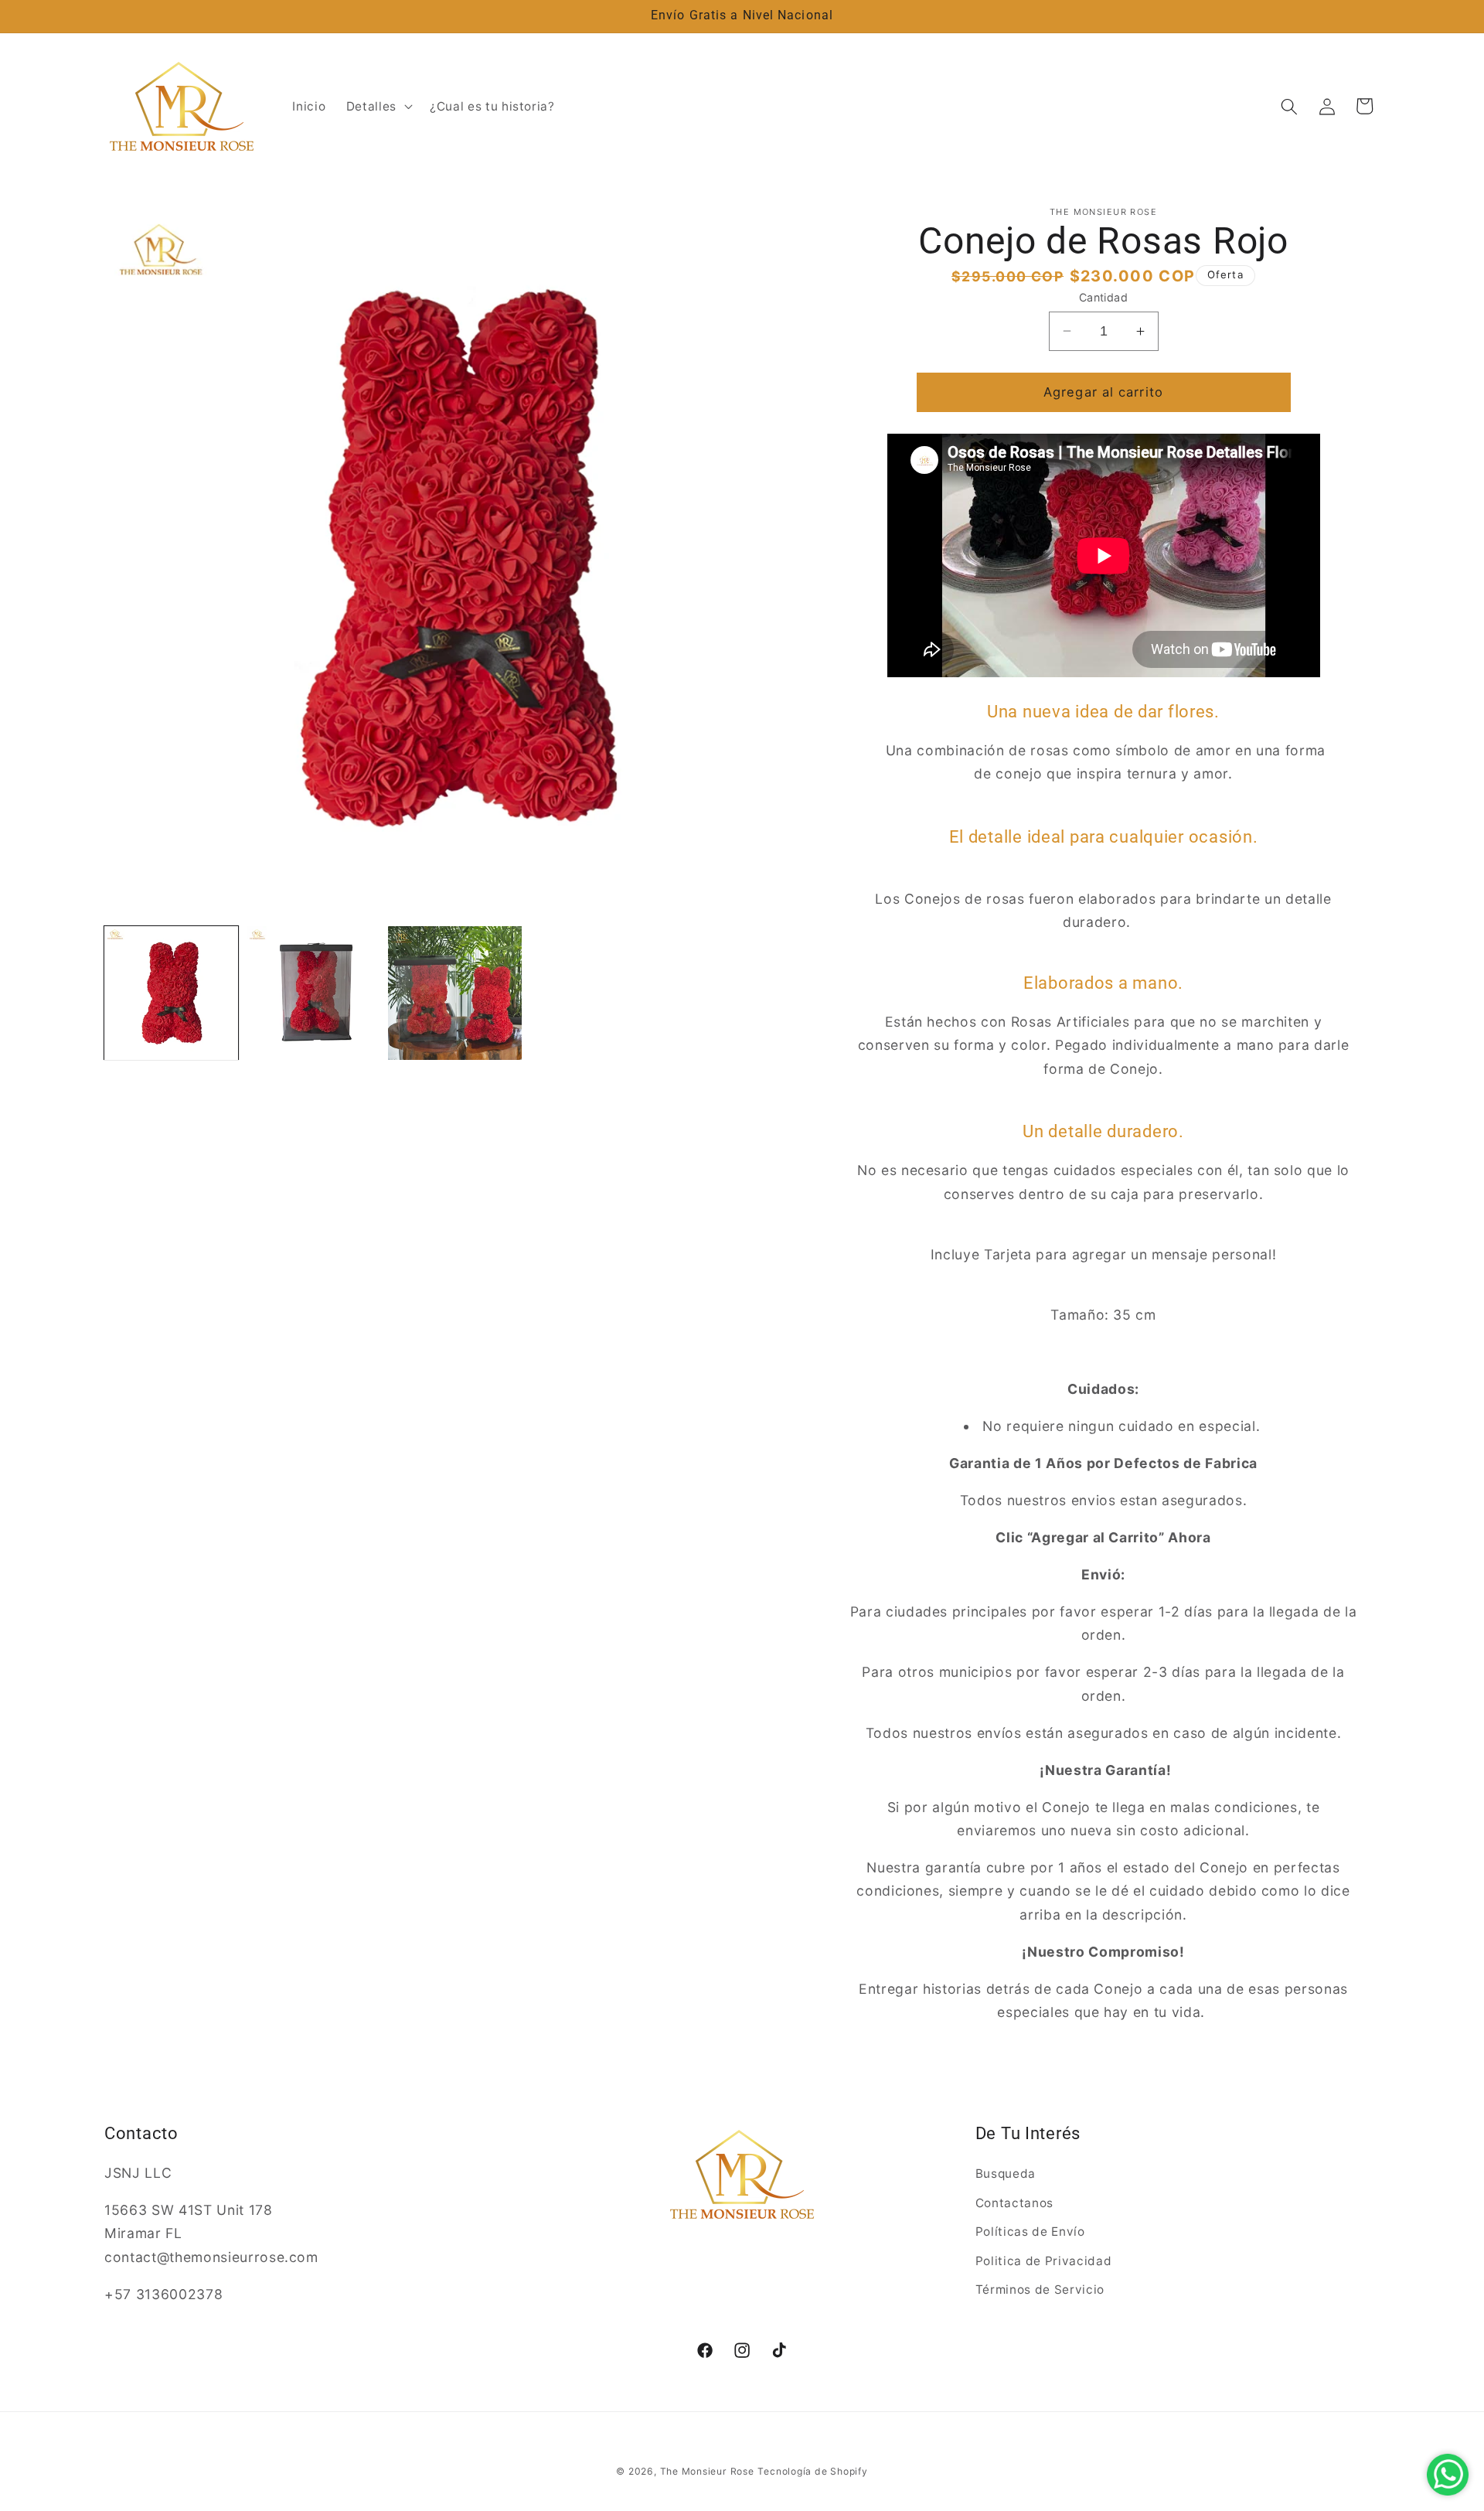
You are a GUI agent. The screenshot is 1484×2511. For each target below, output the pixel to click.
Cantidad (1104, 297)
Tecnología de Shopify (812, 2471)
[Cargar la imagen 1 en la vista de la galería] (171, 993)
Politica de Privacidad (1044, 2261)
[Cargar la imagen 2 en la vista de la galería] (313, 993)
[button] (378, 107)
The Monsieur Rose (707, 2471)
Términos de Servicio (1040, 2290)
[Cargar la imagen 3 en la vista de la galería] (455, 993)
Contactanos (1014, 2203)
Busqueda (1006, 2174)
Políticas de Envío (1030, 2232)
